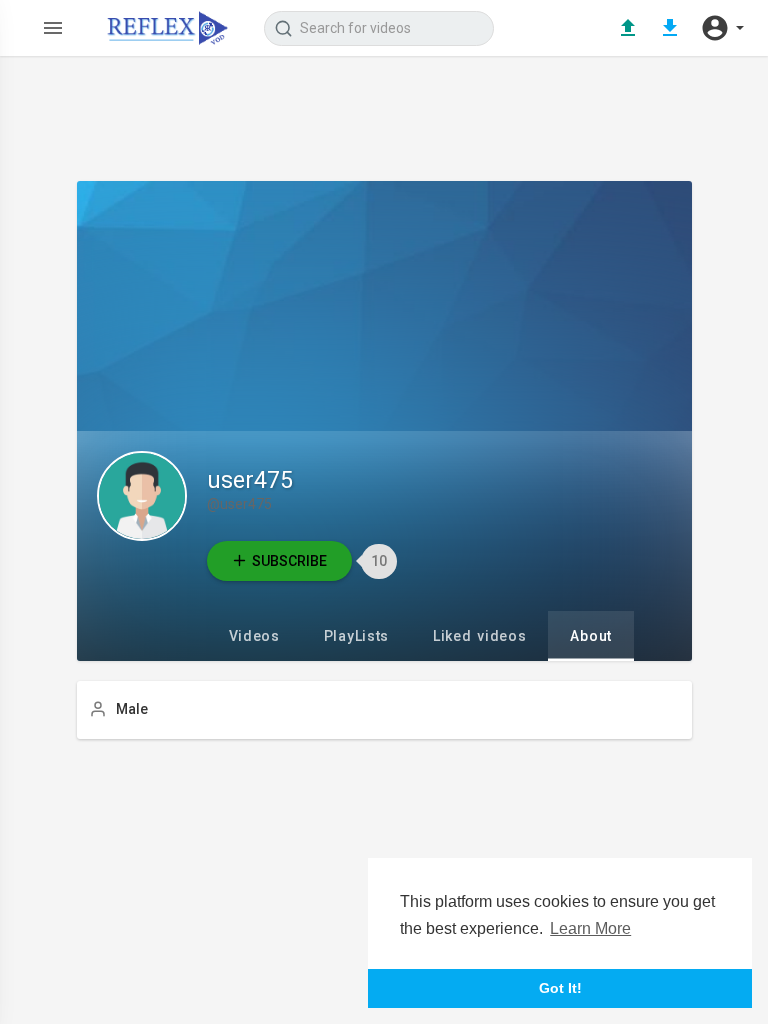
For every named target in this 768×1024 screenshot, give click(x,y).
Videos (254, 636)
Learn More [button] (590, 928)
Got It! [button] (560, 988)
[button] (722, 28)
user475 (250, 480)
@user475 (239, 504)
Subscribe (289, 561)
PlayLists (356, 636)
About (591, 636)
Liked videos (479, 636)
